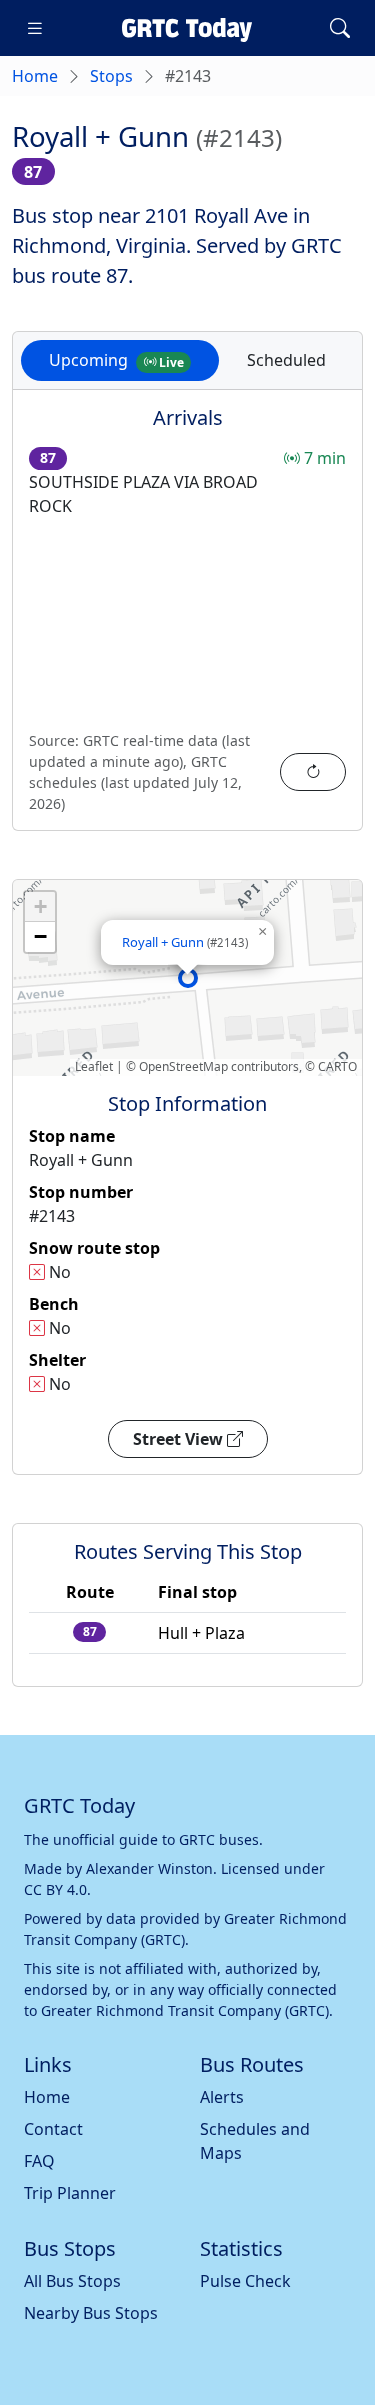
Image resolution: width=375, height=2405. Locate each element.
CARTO (337, 1066)
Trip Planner (70, 2193)
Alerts (222, 2097)
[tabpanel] (187, 622)
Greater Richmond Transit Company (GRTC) (185, 2010)
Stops (111, 76)
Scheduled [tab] (286, 360)
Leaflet (94, 1066)
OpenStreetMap (183, 1066)
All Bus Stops (72, 2281)
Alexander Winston (149, 1868)
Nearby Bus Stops (91, 2313)
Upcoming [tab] (116, 360)
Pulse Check (245, 2281)
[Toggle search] (340, 28)
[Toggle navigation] (35, 28)
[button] (188, 978)
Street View (180, 1439)
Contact (53, 2129)
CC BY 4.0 (55, 1889)
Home (35, 76)
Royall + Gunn (185, 942)
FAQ (39, 2161)
